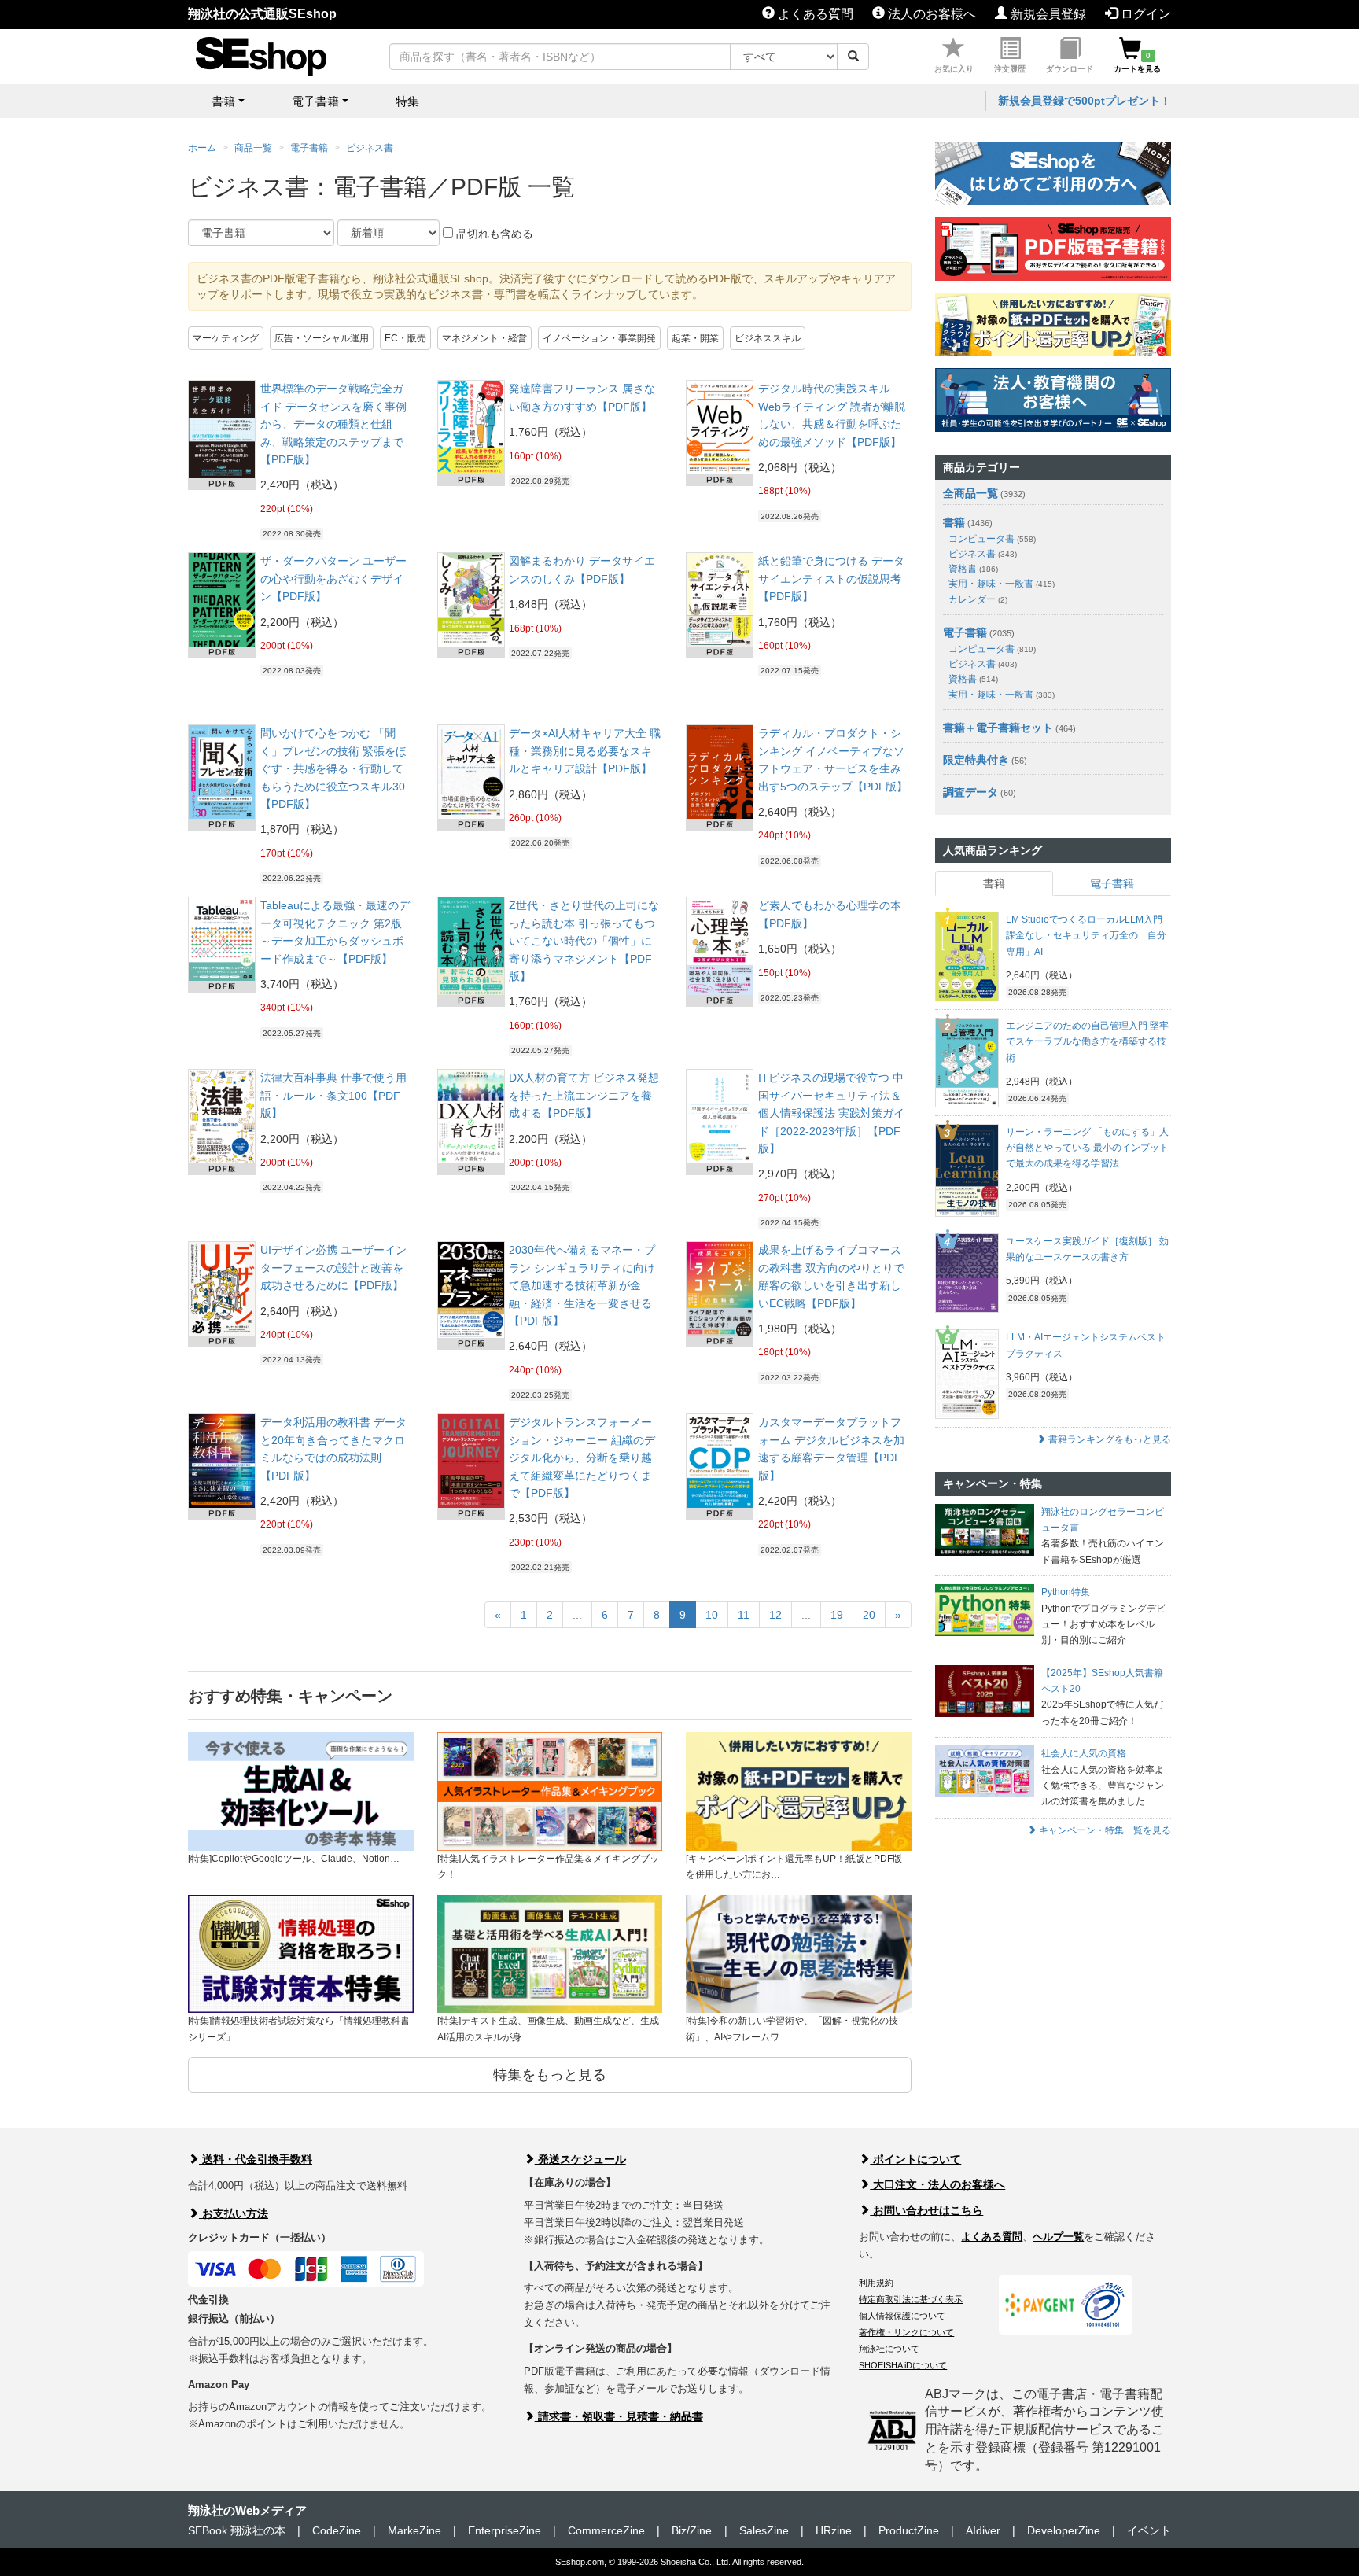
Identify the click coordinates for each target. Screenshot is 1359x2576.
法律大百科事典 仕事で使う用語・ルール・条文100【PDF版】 (333, 1095)
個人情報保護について (902, 2316)
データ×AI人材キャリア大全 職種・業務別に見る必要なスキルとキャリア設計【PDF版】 (585, 751)
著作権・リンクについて (906, 2332)
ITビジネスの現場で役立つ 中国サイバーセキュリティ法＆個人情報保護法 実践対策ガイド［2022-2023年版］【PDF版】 (831, 1113)
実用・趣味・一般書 (1002, 584)
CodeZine (337, 2530)
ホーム (202, 148)
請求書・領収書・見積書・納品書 (619, 2416)
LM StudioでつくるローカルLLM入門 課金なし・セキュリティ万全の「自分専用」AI (1086, 936)
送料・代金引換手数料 (256, 2159)
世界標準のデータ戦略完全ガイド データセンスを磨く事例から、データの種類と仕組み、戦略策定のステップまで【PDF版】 (333, 424)
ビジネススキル (768, 338)
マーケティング (226, 338)
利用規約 (876, 2283)
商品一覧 (253, 148)
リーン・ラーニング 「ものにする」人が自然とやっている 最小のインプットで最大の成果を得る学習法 (1087, 1148)
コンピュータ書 (992, 539)
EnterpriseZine (505, 2530)
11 (744, 1615)
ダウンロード (1070, 69)
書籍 (954, 522)
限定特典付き (976, 760)
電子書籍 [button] (315, 101)
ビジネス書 (370, 148)
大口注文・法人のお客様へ (937, 2184)
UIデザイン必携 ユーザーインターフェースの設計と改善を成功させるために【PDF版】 (333, 1268)
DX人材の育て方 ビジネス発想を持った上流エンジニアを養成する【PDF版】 (584, 1095)
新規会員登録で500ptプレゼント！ (1085, 101)
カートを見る (1137, 62)
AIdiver (983, 2530)
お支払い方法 (234, 2213)
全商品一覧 (970, 493)
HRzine (834, 2530)
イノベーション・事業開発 (599, 338)
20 (869, 1615)
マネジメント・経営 (484, 338)
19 (837, 1615)
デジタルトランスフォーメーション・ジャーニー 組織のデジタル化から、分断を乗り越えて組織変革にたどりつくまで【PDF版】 (582, 1458)
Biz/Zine (692, 2530)
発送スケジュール (580, 2159)
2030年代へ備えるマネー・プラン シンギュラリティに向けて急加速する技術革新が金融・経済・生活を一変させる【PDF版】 (582, 1285)
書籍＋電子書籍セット (998, 728)
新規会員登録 (1047, 14)
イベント (1149, 2530)
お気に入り (954, 69)
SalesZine (764, 2530)
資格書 (973, 569)
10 (712, 1615)
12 (775, 1615)
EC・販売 (405, 338)
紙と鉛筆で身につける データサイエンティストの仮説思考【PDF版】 (831, 579)
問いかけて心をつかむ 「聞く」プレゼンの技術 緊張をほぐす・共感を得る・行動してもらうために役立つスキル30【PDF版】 (333, 768)
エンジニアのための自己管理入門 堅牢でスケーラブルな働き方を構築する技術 (1087, 1042)
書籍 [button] (223, 101)
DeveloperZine (1064, 2530)
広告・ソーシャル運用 (322, 338)
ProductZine (909, 2530)
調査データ (970, 792)
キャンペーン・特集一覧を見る (1104, 1830)
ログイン (1144, 14)
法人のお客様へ (930, 14)
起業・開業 (695, 338)
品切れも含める (493, 234)
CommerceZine (606, 2530)
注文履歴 (1010, 69)
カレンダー (978, 599)
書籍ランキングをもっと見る (1109, 1439)
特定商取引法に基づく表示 (911, 2299)
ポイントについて (915, 2159)
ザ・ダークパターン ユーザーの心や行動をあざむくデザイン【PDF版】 (333, 579)
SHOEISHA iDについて (903, 2365)
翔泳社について (889, 2349)
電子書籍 (309, 148)
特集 (407, 101)
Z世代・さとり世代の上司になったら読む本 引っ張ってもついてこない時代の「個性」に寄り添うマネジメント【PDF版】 (584, 941)
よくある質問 (814, 14)
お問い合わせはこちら (926, 2210)
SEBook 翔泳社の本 (237, 2530)
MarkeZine (414, 2530)
